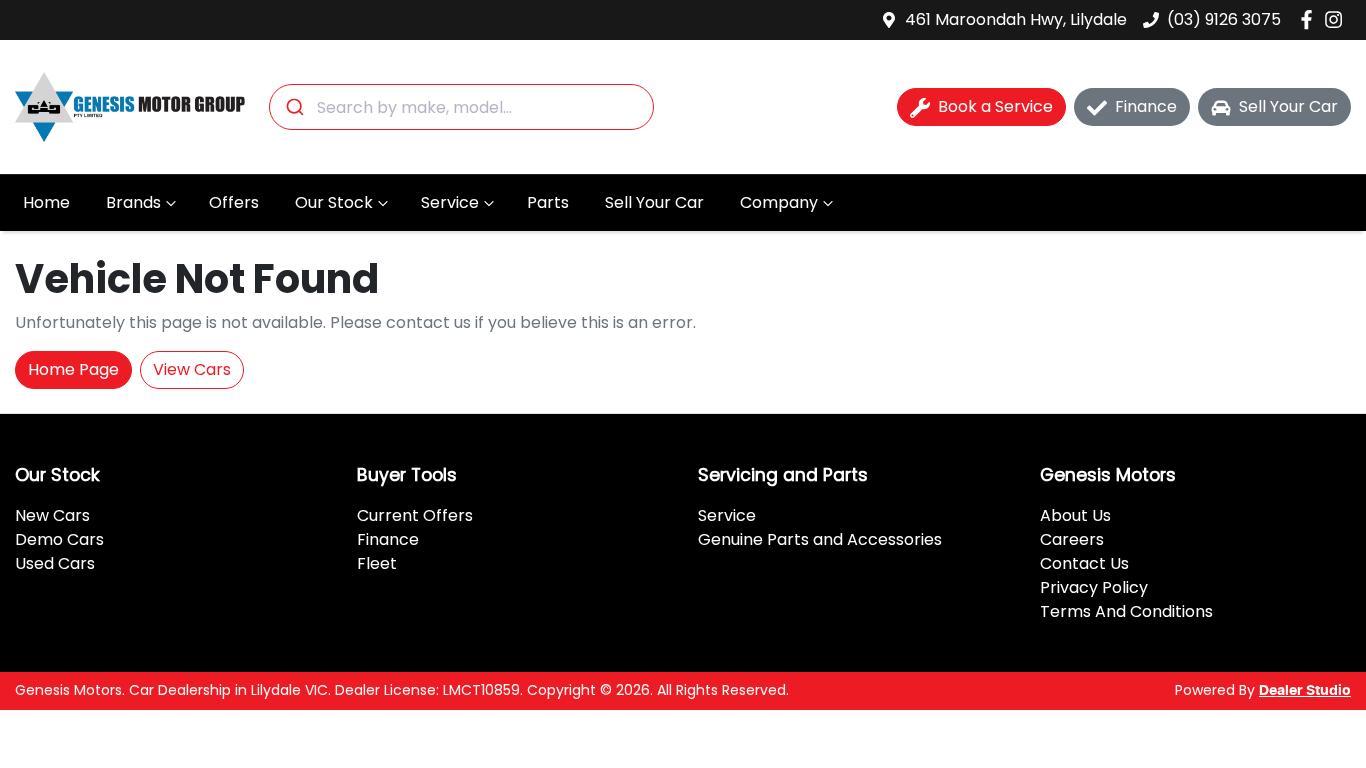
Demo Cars (59, 539)
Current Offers (415, 515)
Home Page (73, 369)
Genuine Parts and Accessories (820, 539)
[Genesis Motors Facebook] (1310, 19)
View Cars (192, 369)
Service (450, 202)
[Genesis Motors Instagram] (1337, 19)
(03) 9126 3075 (1224, 19)
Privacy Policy (1094, 587)
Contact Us (1084, 563)
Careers (1072, 539)
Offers (234, 202)
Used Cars (55, 563)
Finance (1146, 106)
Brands (133, 202)
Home (46, 202)
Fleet (377, 563)
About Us (1075, 515)
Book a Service (995, 106)
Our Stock (334, 202)
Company (779, 202)
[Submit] (293, 107)
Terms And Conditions (1126, 611)
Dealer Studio (1305, 691)
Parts (548, 202)
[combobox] (461, 107)
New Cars (52, 515)
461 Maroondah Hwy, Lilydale (1016, 19)
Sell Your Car (654, 202)
